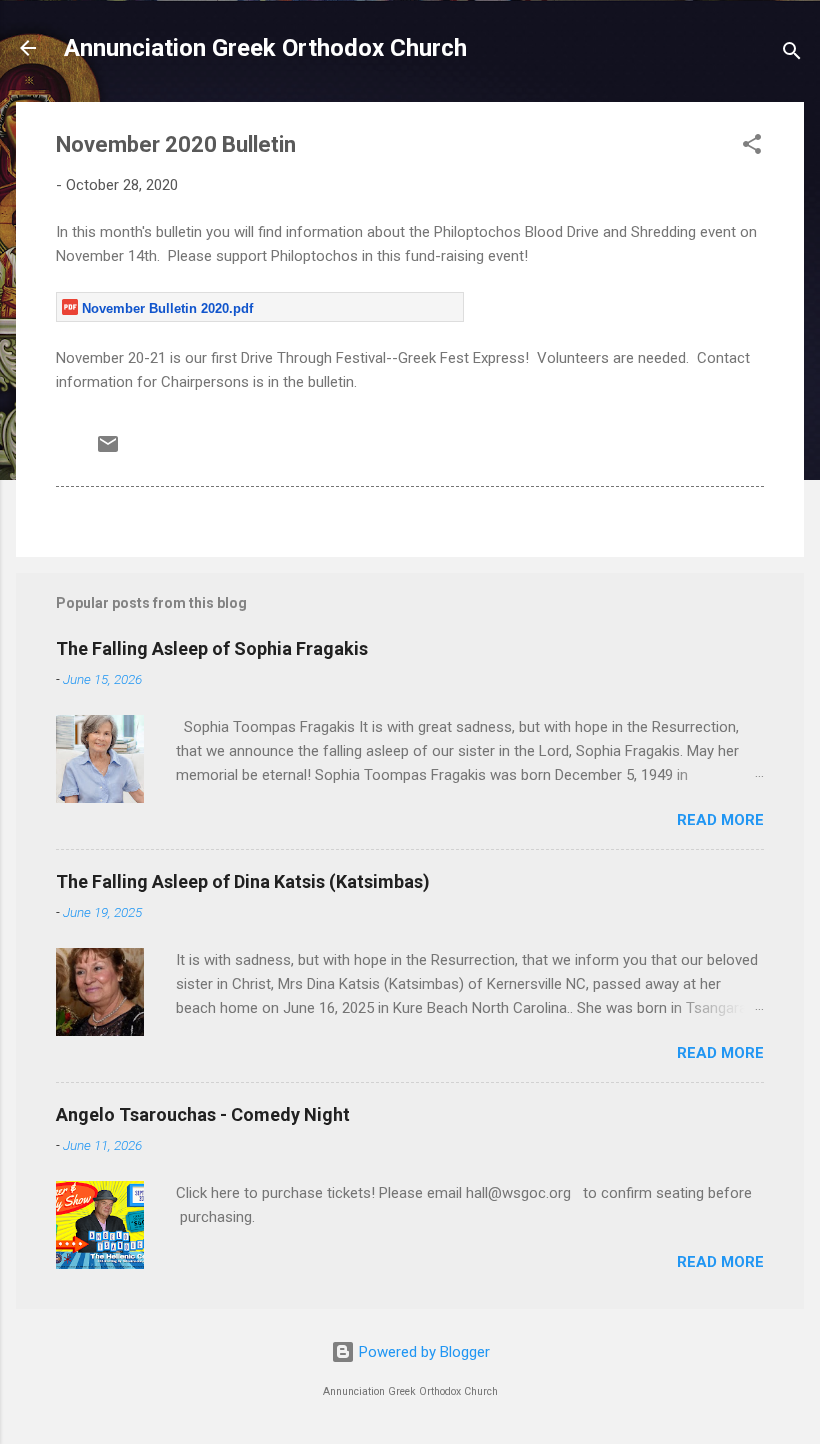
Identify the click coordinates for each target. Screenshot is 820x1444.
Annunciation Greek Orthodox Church (265, 48)
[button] (752, 147)
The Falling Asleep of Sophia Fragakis (212, 648)
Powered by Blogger (422, 1352)
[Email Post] (108, 451)
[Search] (792, 54)
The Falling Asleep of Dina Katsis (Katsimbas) (243, 881)
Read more (720, 820)
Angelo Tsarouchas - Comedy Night (203, 1114)
